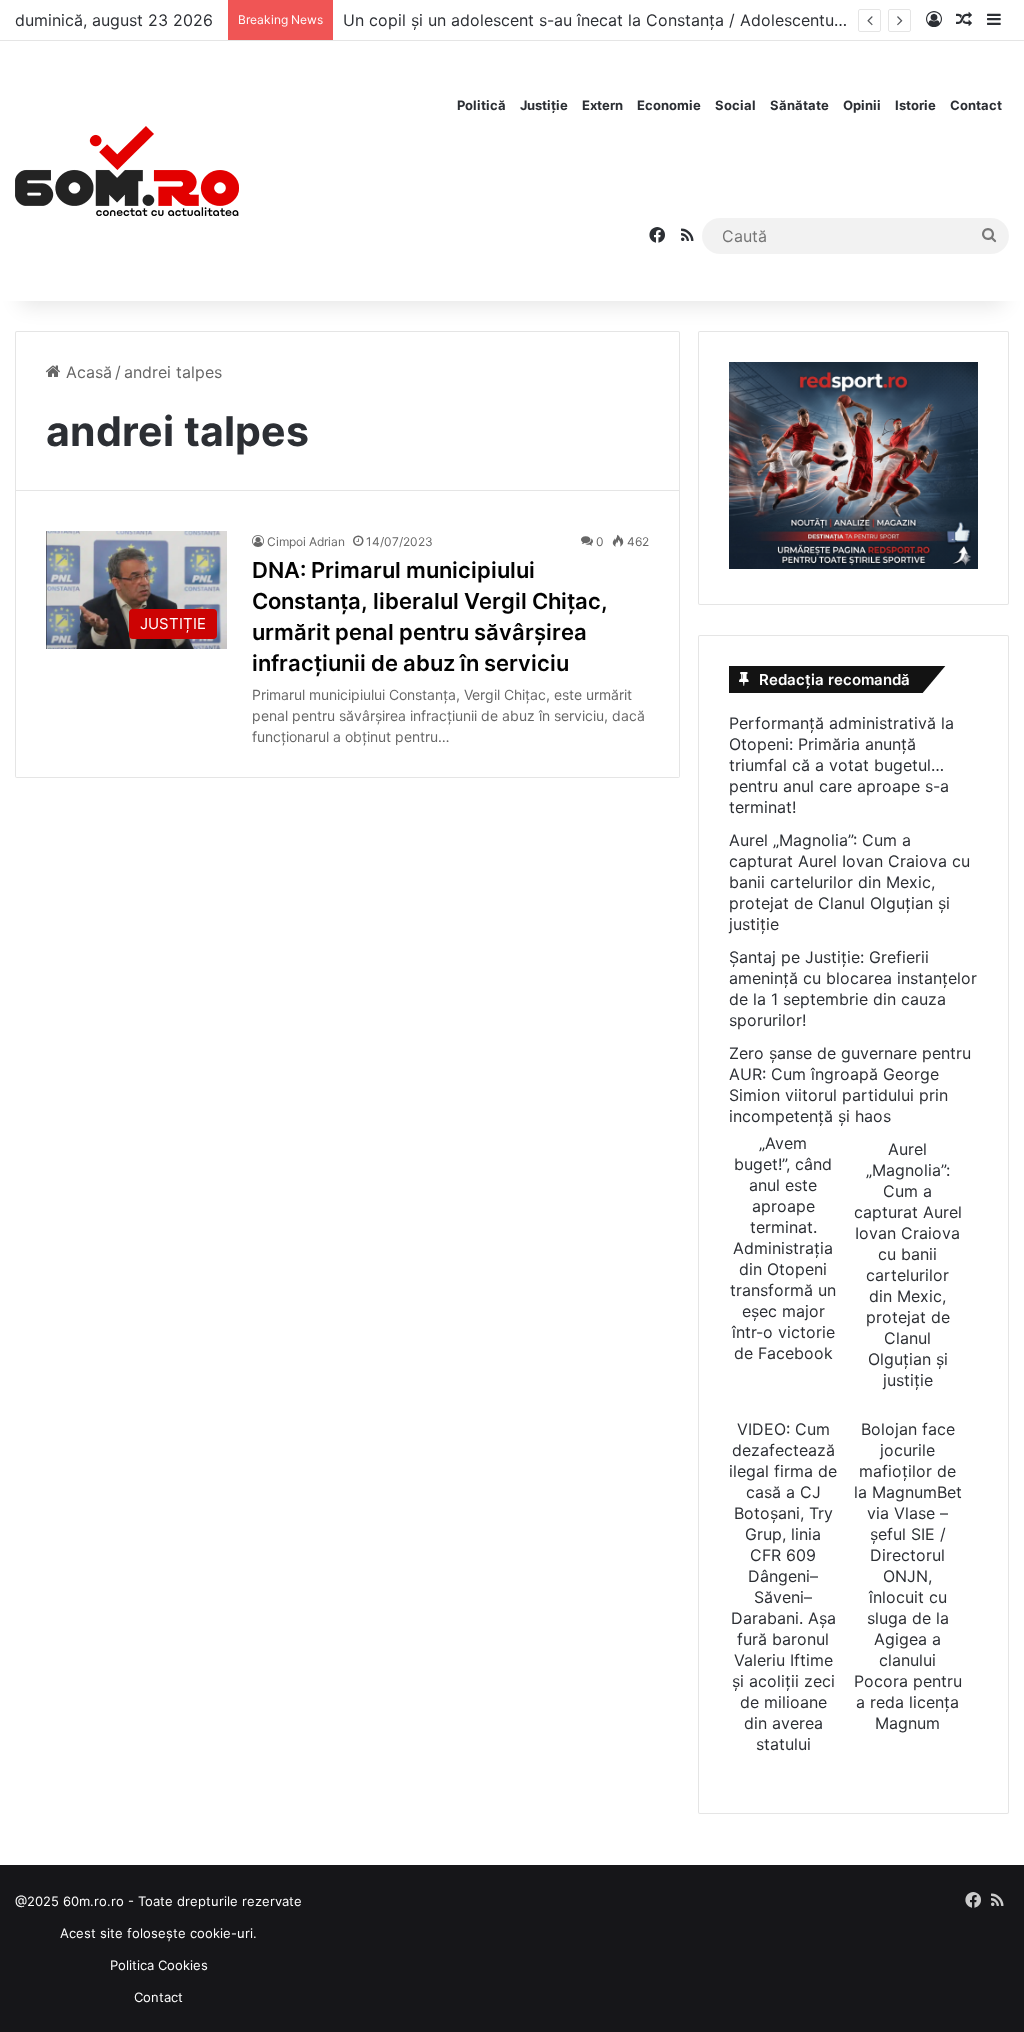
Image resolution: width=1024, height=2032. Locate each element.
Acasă (86, 372)
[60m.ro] (127, 171)
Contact (976, 105)
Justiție (544, 105)
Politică (481, 105)
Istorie (915, 105)
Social (735, 105)
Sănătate (799, 105)
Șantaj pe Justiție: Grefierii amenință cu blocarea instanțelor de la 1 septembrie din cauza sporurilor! (853, 988)
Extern (602, 105)
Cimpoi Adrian (306, 541)
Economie (669, 105)
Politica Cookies (159, 1965)
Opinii (862, 105)
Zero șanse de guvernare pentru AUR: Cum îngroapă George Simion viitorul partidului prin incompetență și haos (850, 1084)
